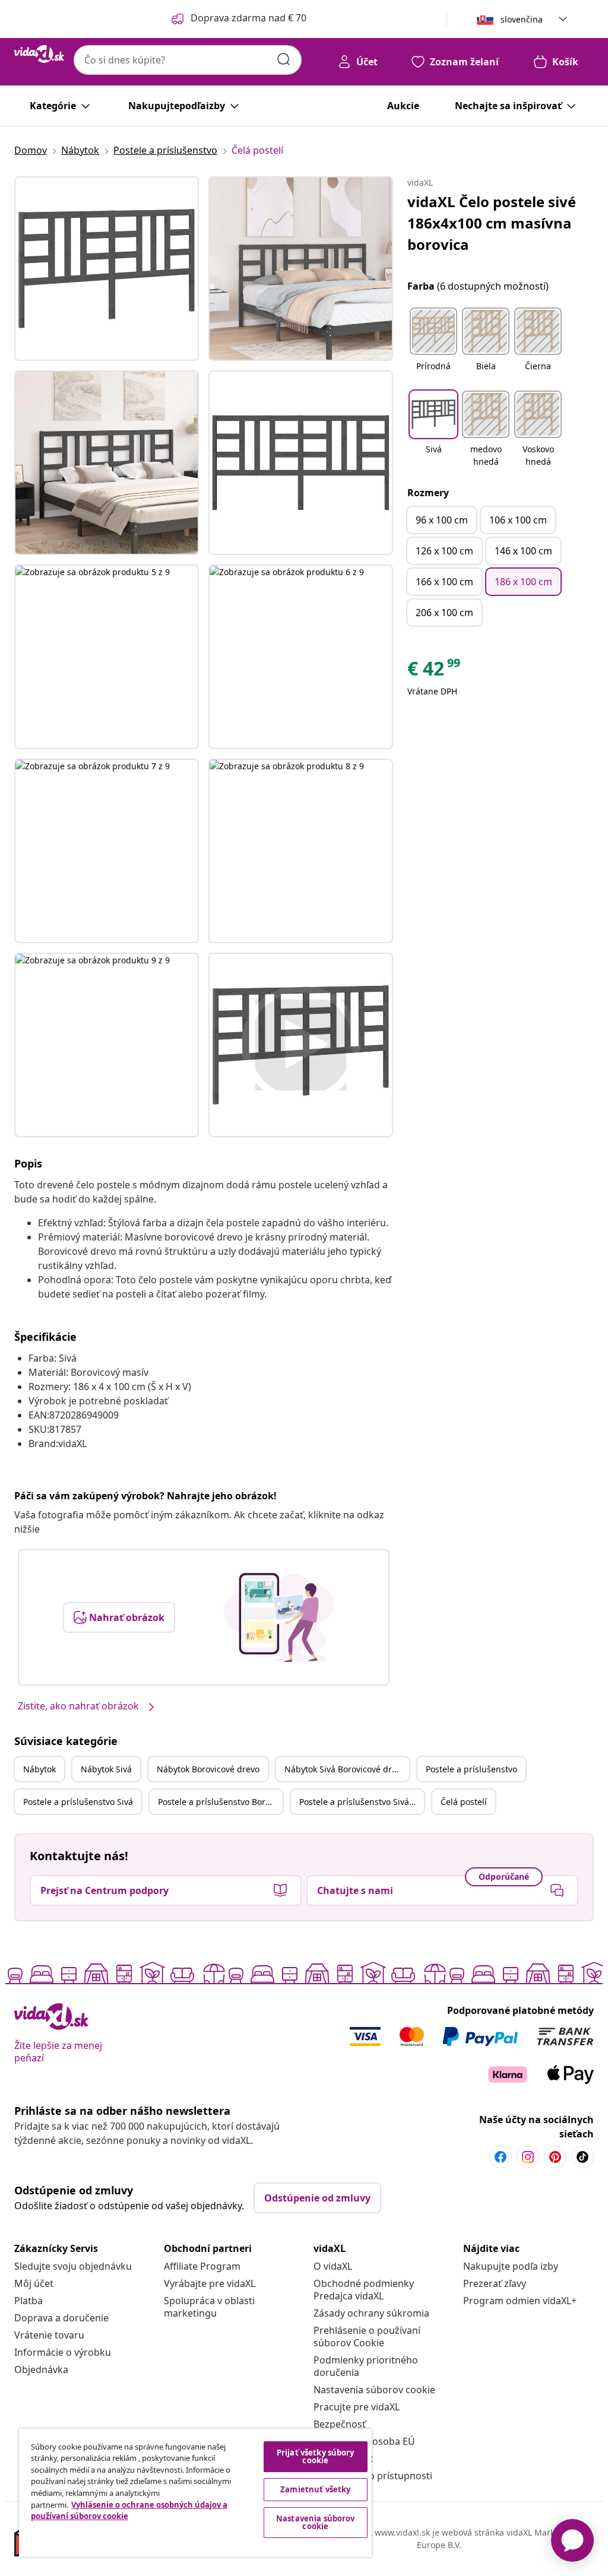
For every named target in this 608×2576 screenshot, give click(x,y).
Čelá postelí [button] (464, 1802)
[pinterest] (555, 2157)
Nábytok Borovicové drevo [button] (208, 1769)
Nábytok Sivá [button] (106, 1769)
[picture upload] (279, 1617)
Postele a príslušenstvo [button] (471, 1769)
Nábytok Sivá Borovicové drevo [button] (345, 1769)
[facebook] (501, 2157)
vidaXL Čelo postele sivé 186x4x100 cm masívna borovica (492, 223)
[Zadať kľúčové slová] (284, 59)
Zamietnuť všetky (315, 2489)
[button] (433, 347)
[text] (435, 671)
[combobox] (188, 60)
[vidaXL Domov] (39, 54)
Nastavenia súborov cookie (374, 2390)
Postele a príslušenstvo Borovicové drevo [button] (220, 1802)
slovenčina (522, 19)
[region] (195, 2493)
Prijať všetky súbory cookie (316, 2456)
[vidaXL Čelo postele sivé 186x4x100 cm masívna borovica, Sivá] (107, 269)
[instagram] (528, 2157)
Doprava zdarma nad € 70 (248, 18)
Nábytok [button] (39, 1769)
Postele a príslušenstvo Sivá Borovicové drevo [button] (362, 1802)
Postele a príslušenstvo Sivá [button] (78, 1802)
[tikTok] (582, 2157)
